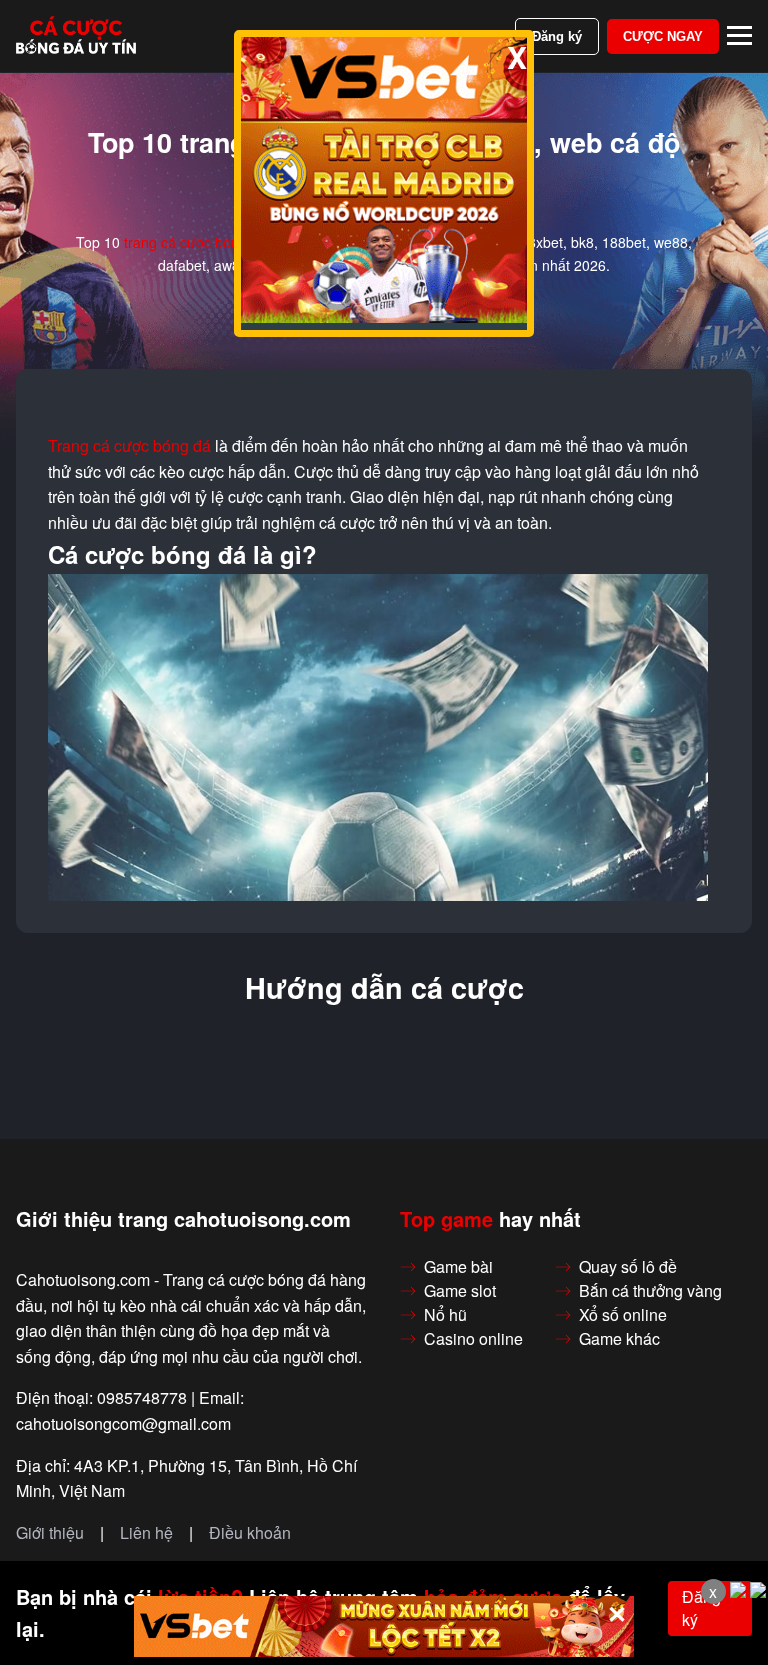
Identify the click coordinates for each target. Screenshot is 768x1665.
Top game (446, 1219)
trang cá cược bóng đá (195, 242)
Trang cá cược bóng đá (129, 446)
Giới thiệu (50, 1533)
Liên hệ (146, 1533)
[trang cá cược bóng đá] (76, 36)
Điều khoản (250, 1533)
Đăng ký (557, 36)
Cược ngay (663, 36)
